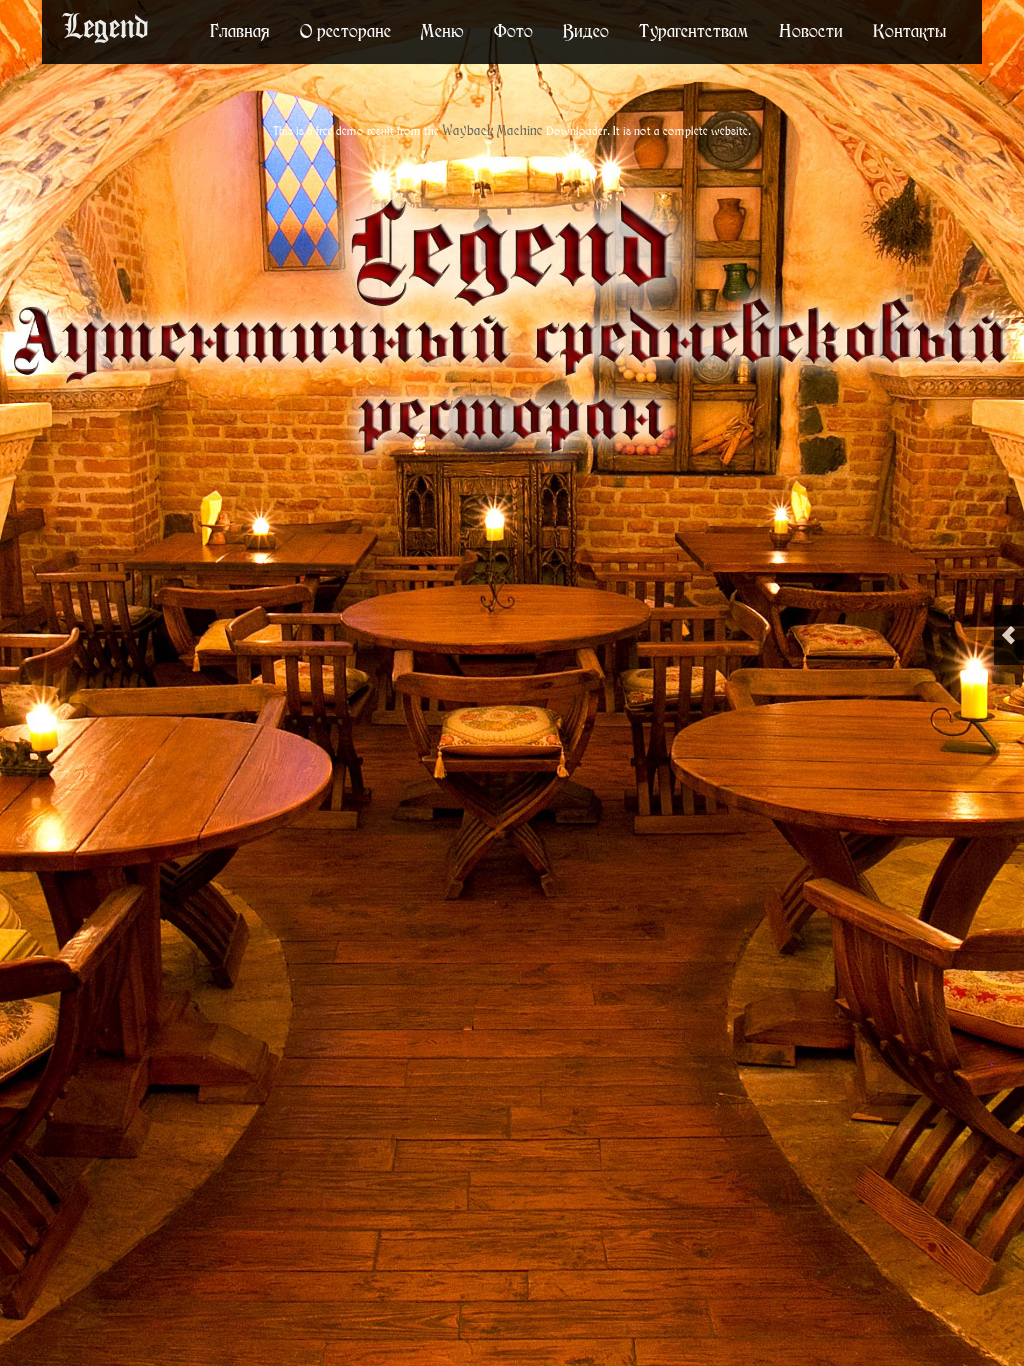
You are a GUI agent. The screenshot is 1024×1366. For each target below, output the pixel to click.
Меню (442, 30)
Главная (240, 30)
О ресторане (345, 30)
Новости (811, 30)
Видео (586, 30)
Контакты (910, 30)
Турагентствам (694, 30)
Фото (513, 30)
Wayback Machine (492, 130)
